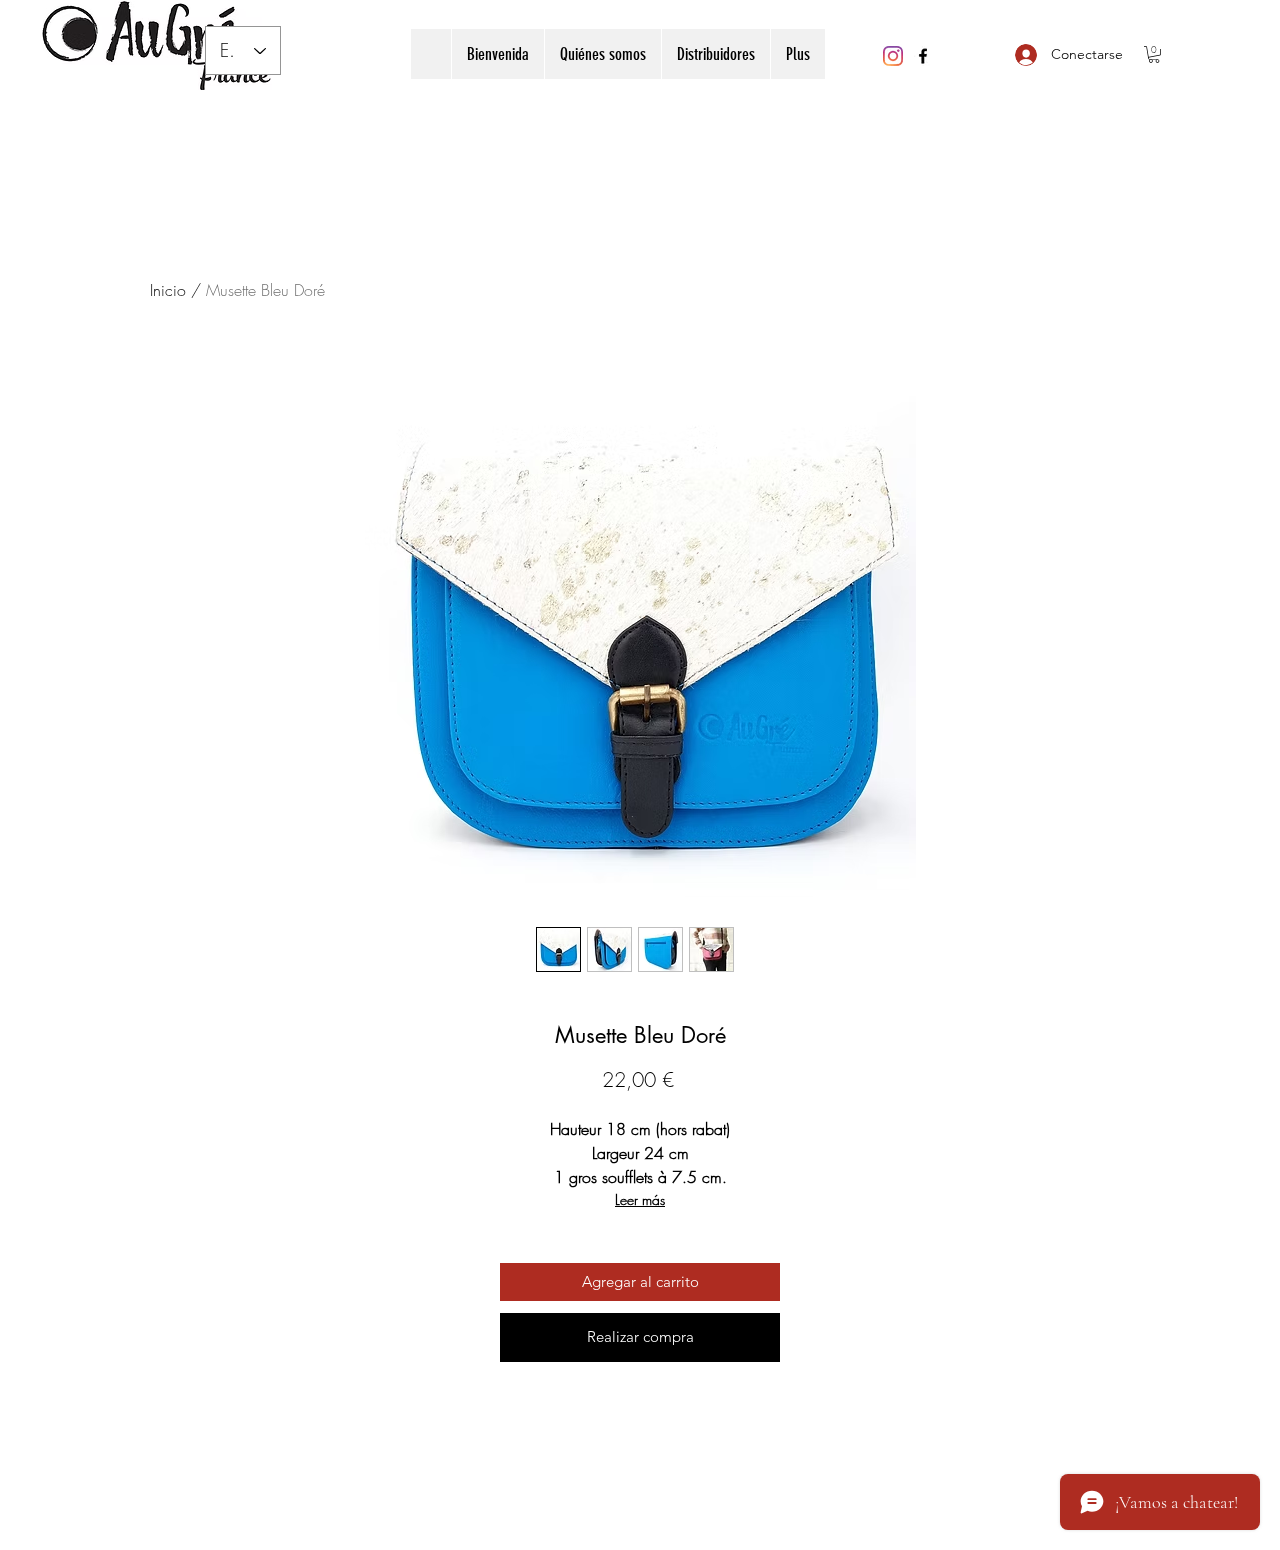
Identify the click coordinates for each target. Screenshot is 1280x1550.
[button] (1154, 54)
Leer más (640, 1199)
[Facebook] (923, 56)
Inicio (168, 290)
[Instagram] (893, 56)
